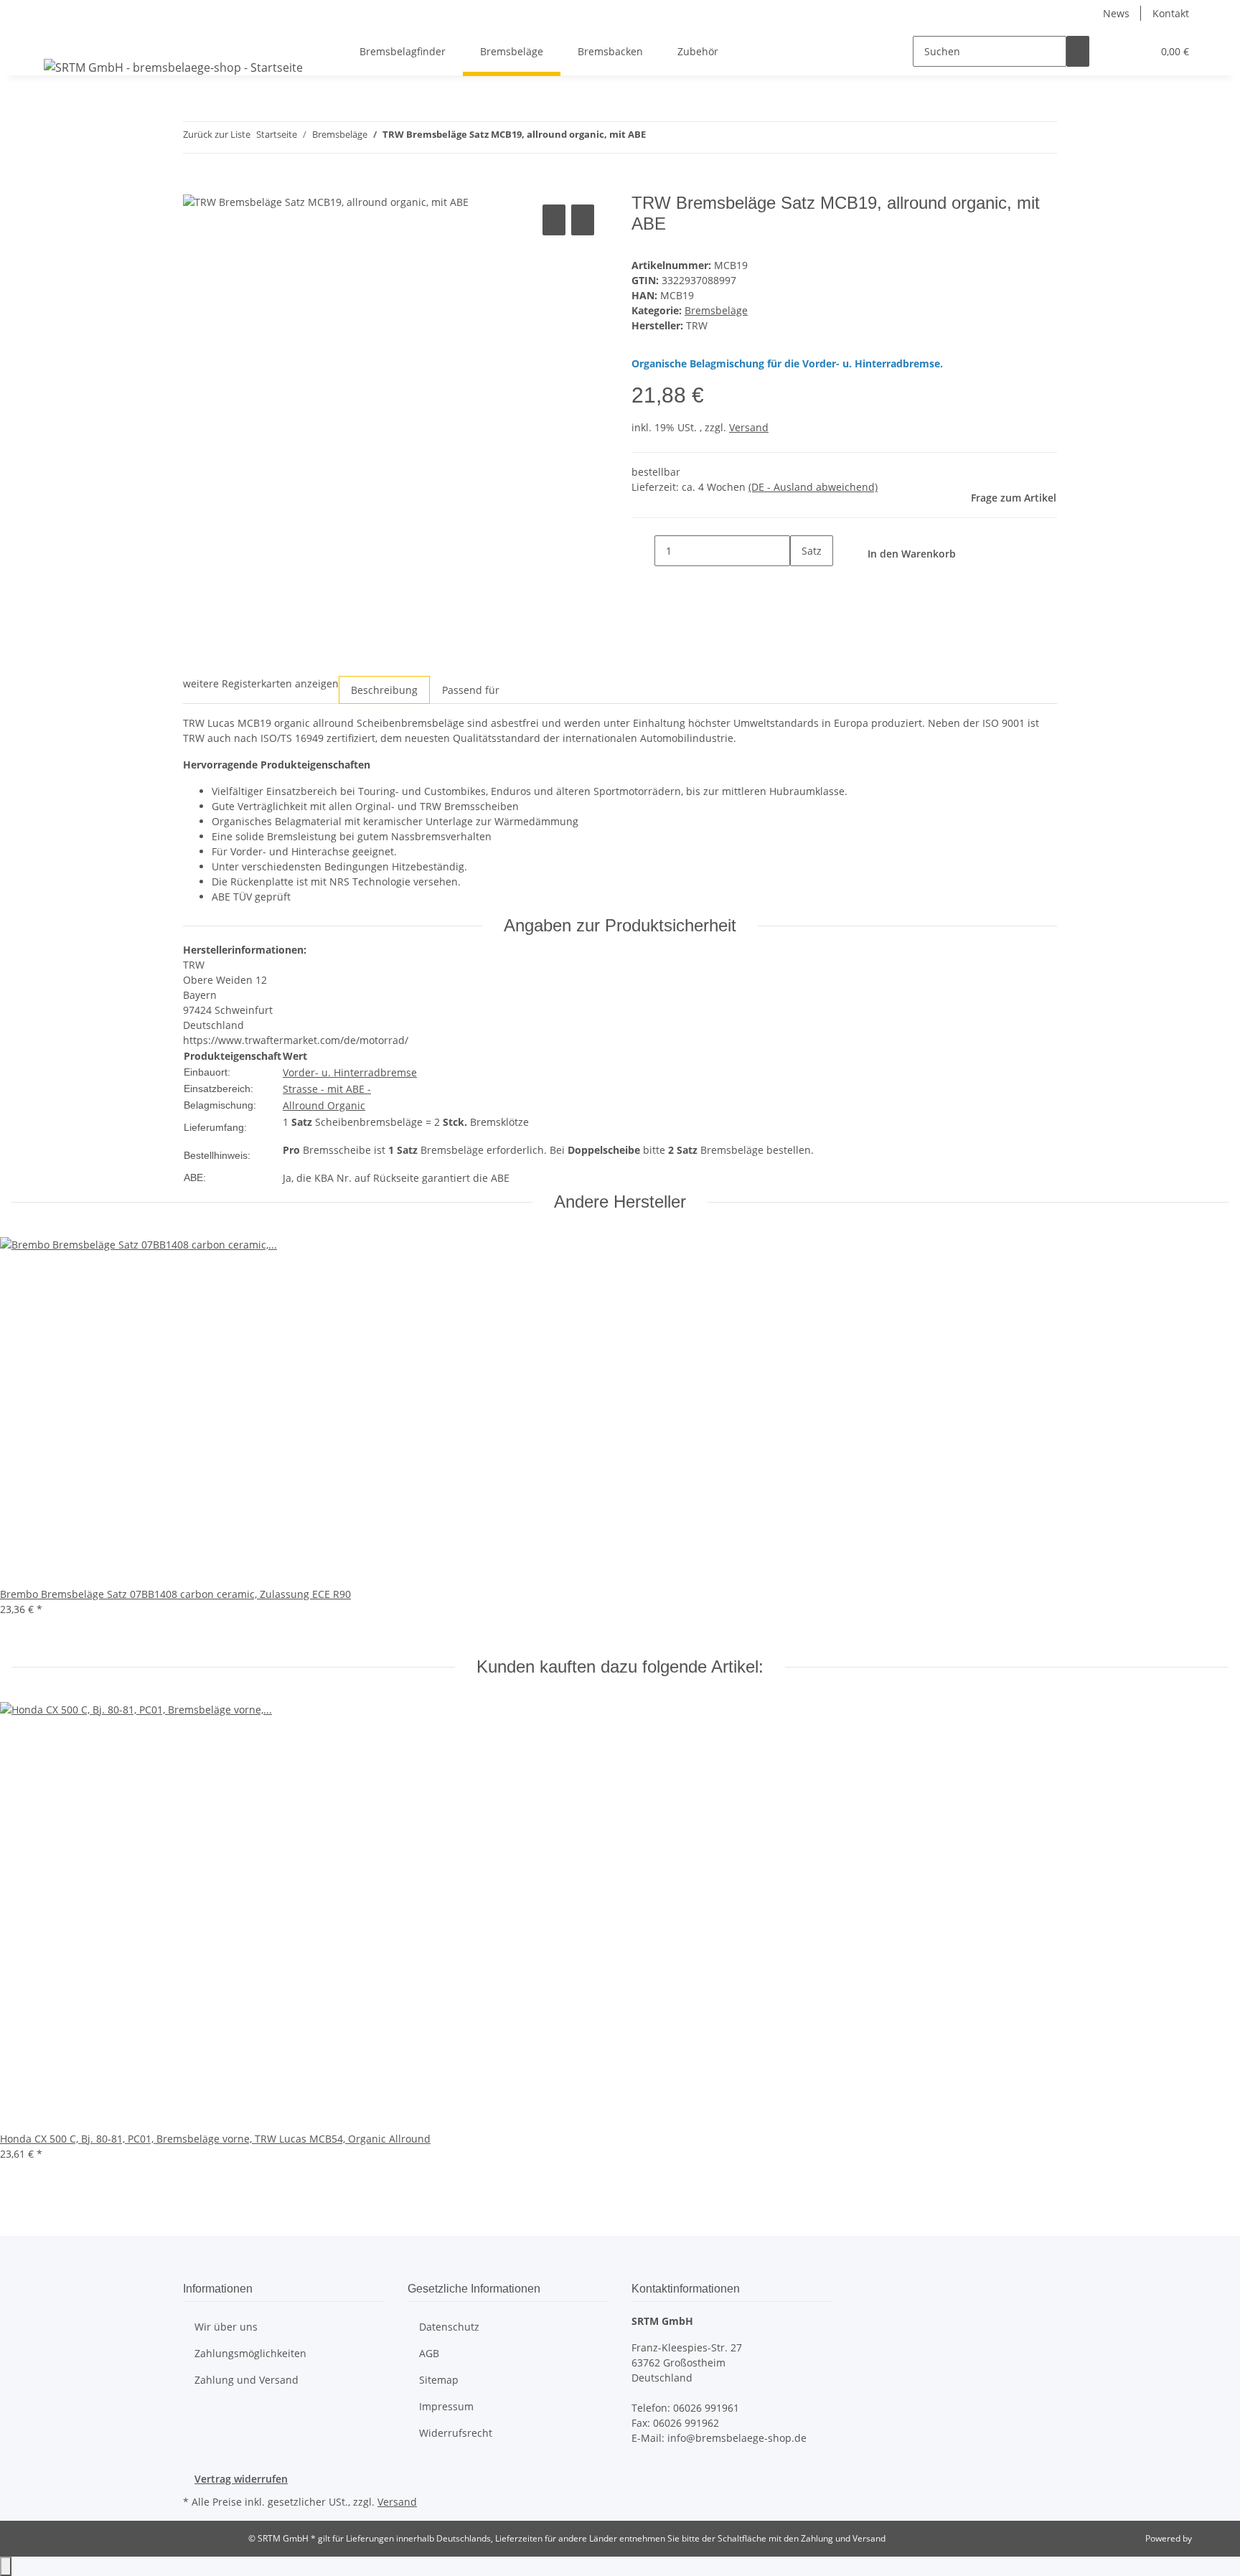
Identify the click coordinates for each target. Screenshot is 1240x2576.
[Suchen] (1078, 51)
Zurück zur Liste (217, 134)
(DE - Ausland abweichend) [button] (813, 487)
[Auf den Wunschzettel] (583, 220)
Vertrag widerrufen (241, 2479)
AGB (429, 2353)
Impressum (446, 2406)
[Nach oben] (6, 2566)
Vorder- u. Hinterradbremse (350, 1072)
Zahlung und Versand (246, 2380)
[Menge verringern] (643, 551)
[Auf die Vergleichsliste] (554, 220)
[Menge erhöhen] (802, 582)
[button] (1112, 51)
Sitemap (439, 2380)
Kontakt (1171, 13)
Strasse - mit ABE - (327, 1089)
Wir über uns (226, 2327)
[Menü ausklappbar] (57, 39)
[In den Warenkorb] (194, 185)
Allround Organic (324, 1105)
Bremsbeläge (716, 310)
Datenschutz (449, 2327)
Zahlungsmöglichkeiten (250, 2353)
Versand (749, 427)
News (1116, 13)
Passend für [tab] (471, 690)
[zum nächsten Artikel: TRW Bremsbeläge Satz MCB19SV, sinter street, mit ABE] (683, 137)
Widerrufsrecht (456, 2433)
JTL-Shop (1211, 2538)
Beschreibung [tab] (384, 690)
